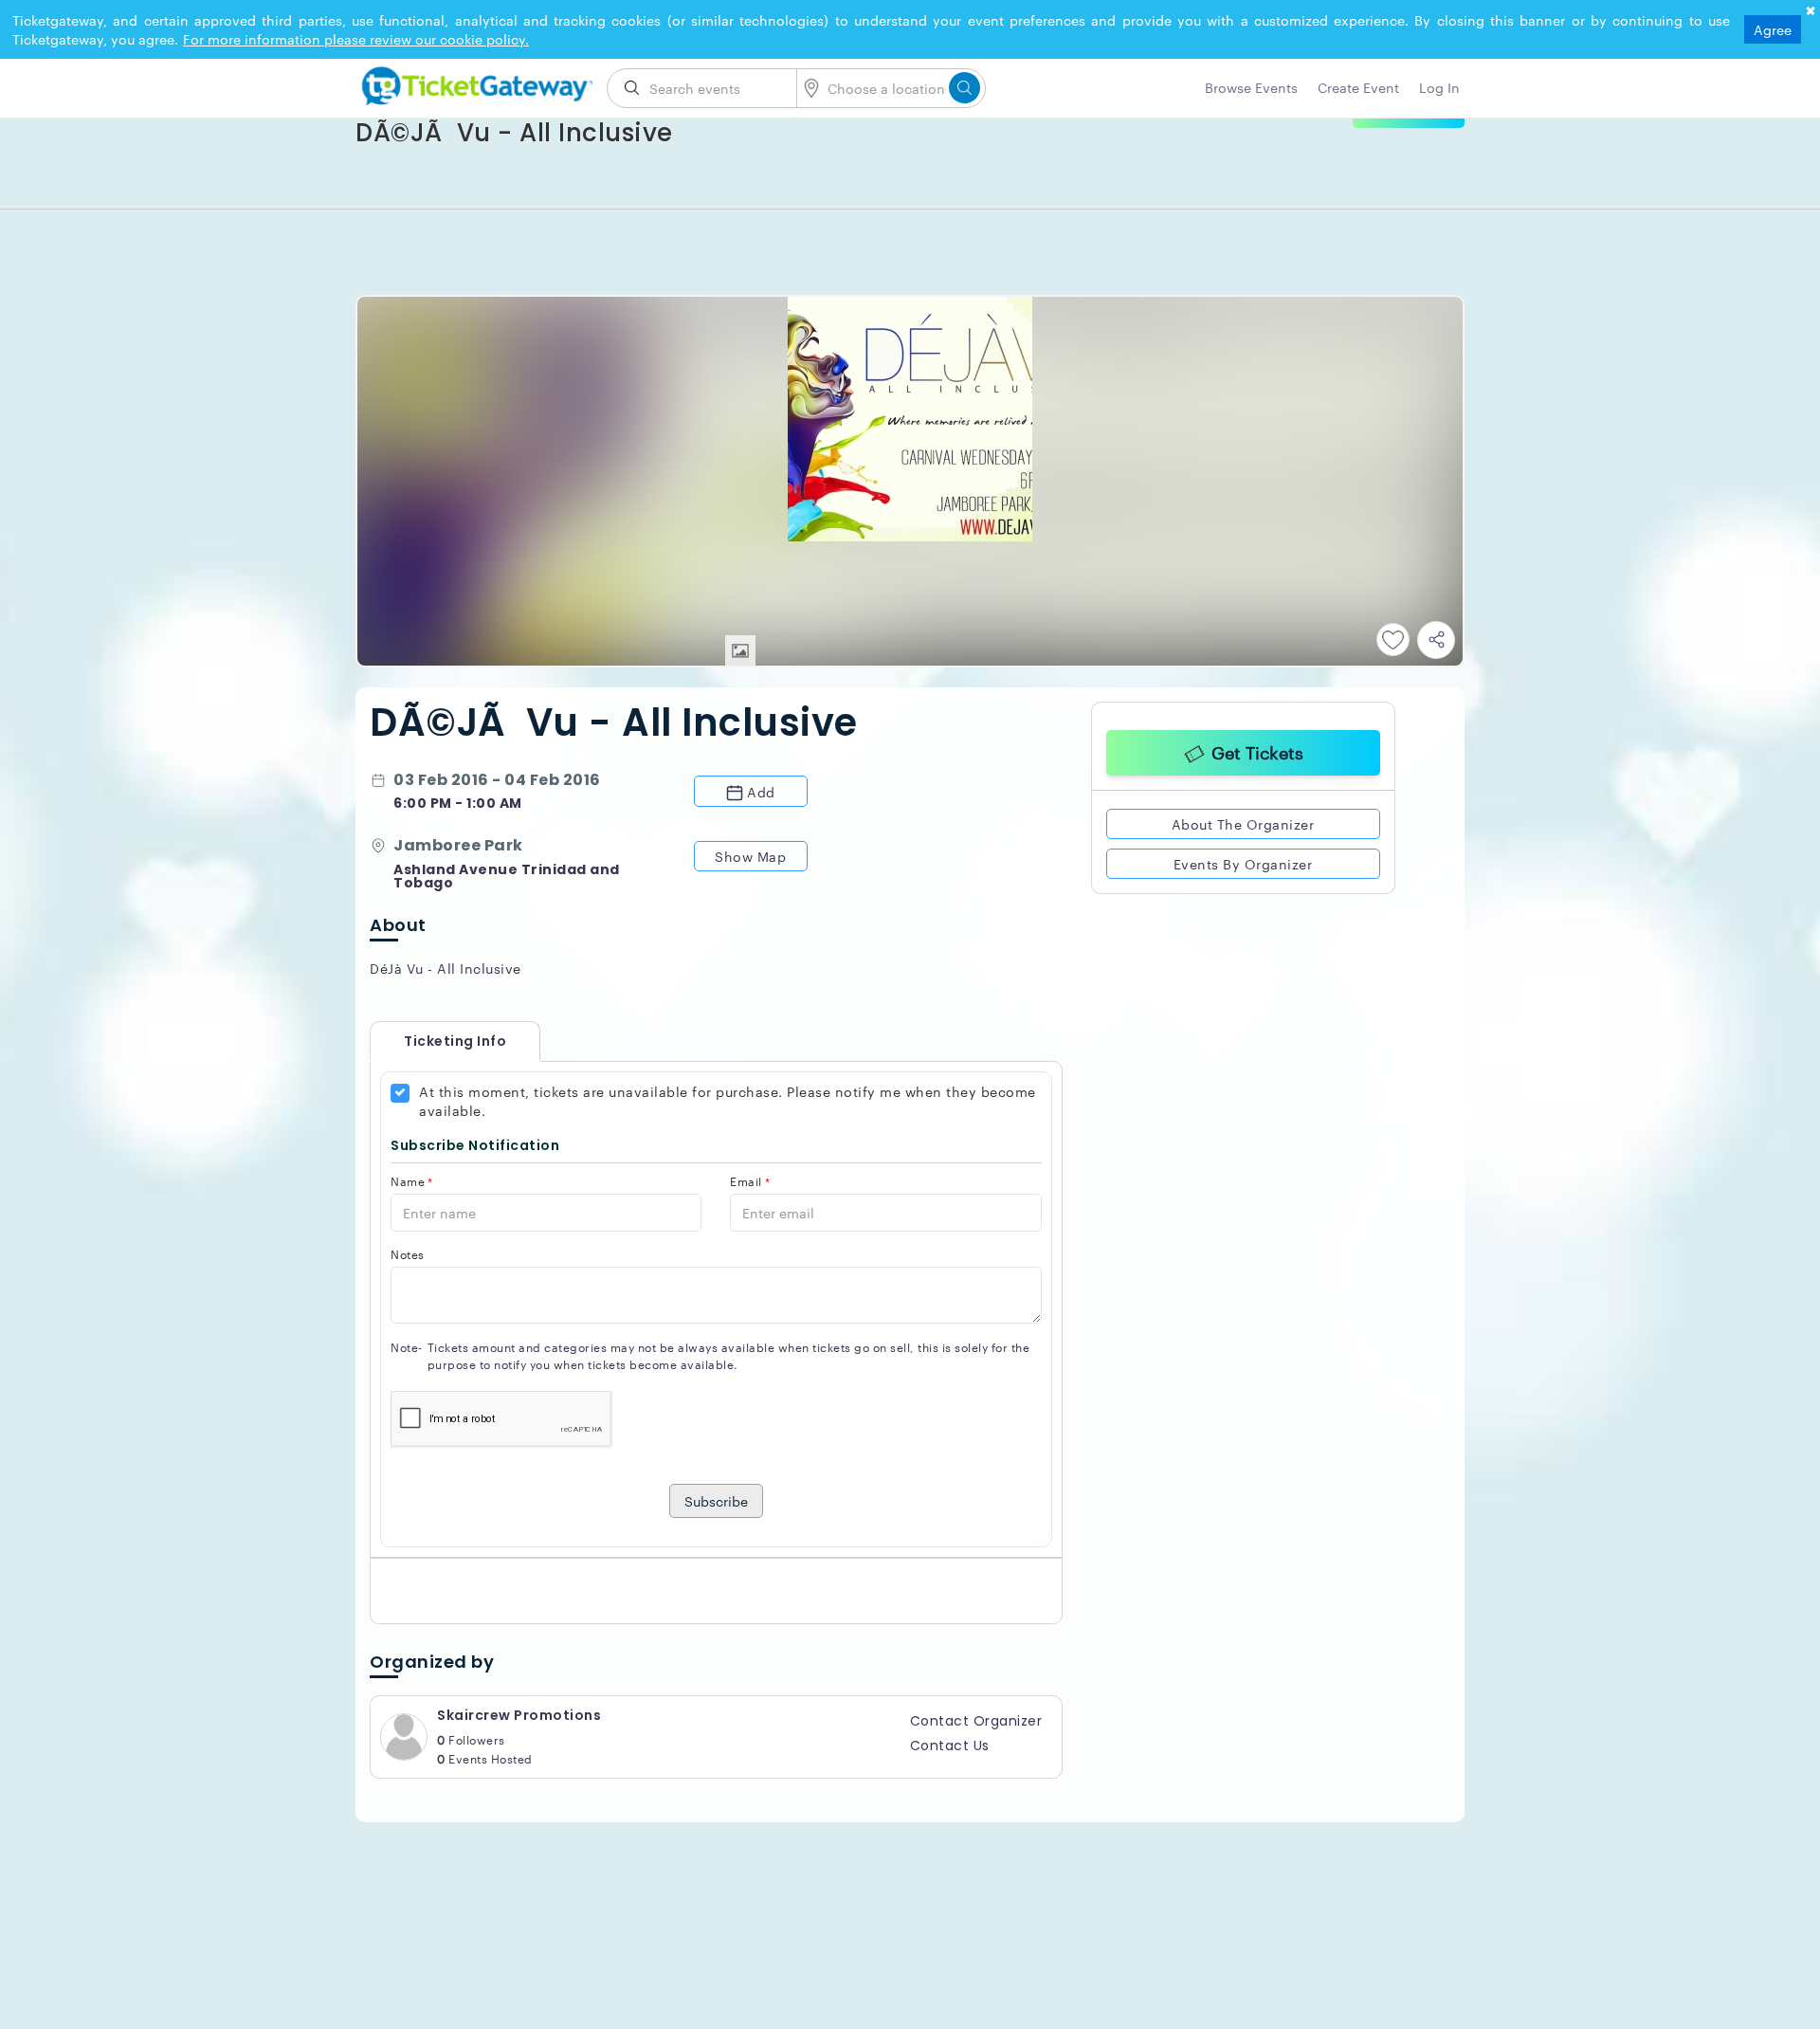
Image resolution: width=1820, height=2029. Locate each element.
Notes (408, 1254)
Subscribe (716, 1501)
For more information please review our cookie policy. (356, 39)
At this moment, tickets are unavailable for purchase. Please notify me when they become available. (728, 1101)
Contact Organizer (976, 1721)
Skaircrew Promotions (519, 1715)
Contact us (950, 1746)
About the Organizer (1243, 821)
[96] (474, 82)
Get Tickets (1257, 749)
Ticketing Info (436, 1041)
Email (750, 1181)
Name (412, 1181)
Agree (1773, 29)
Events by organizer (1243, 861)
